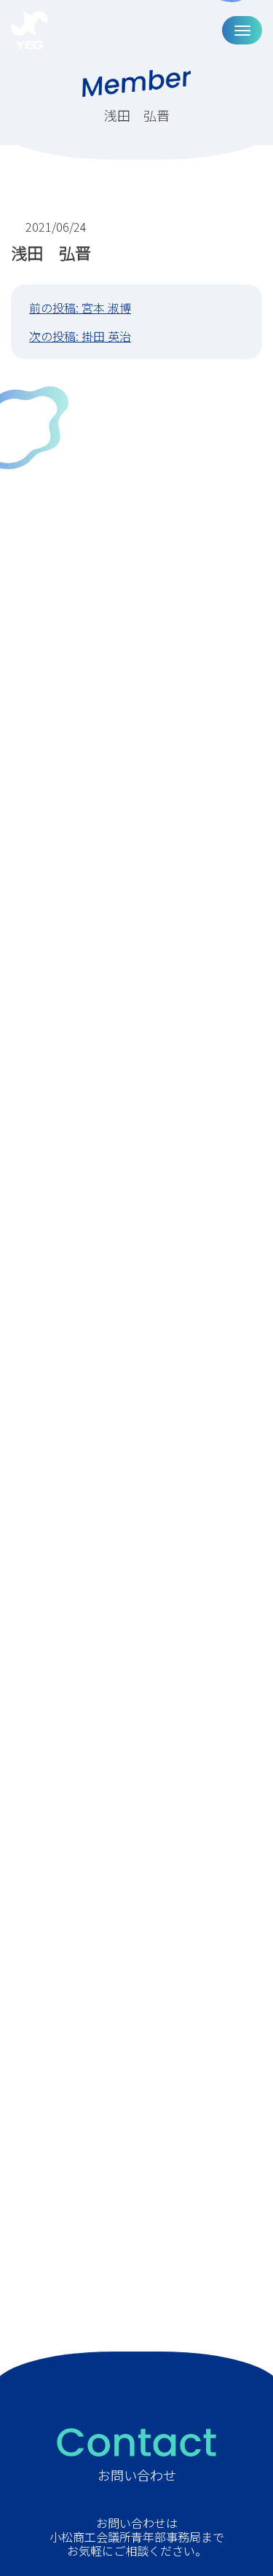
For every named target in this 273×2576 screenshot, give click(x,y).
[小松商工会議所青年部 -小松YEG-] (29, 30)
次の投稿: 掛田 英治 (80, 336)
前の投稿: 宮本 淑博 (80, 308)
